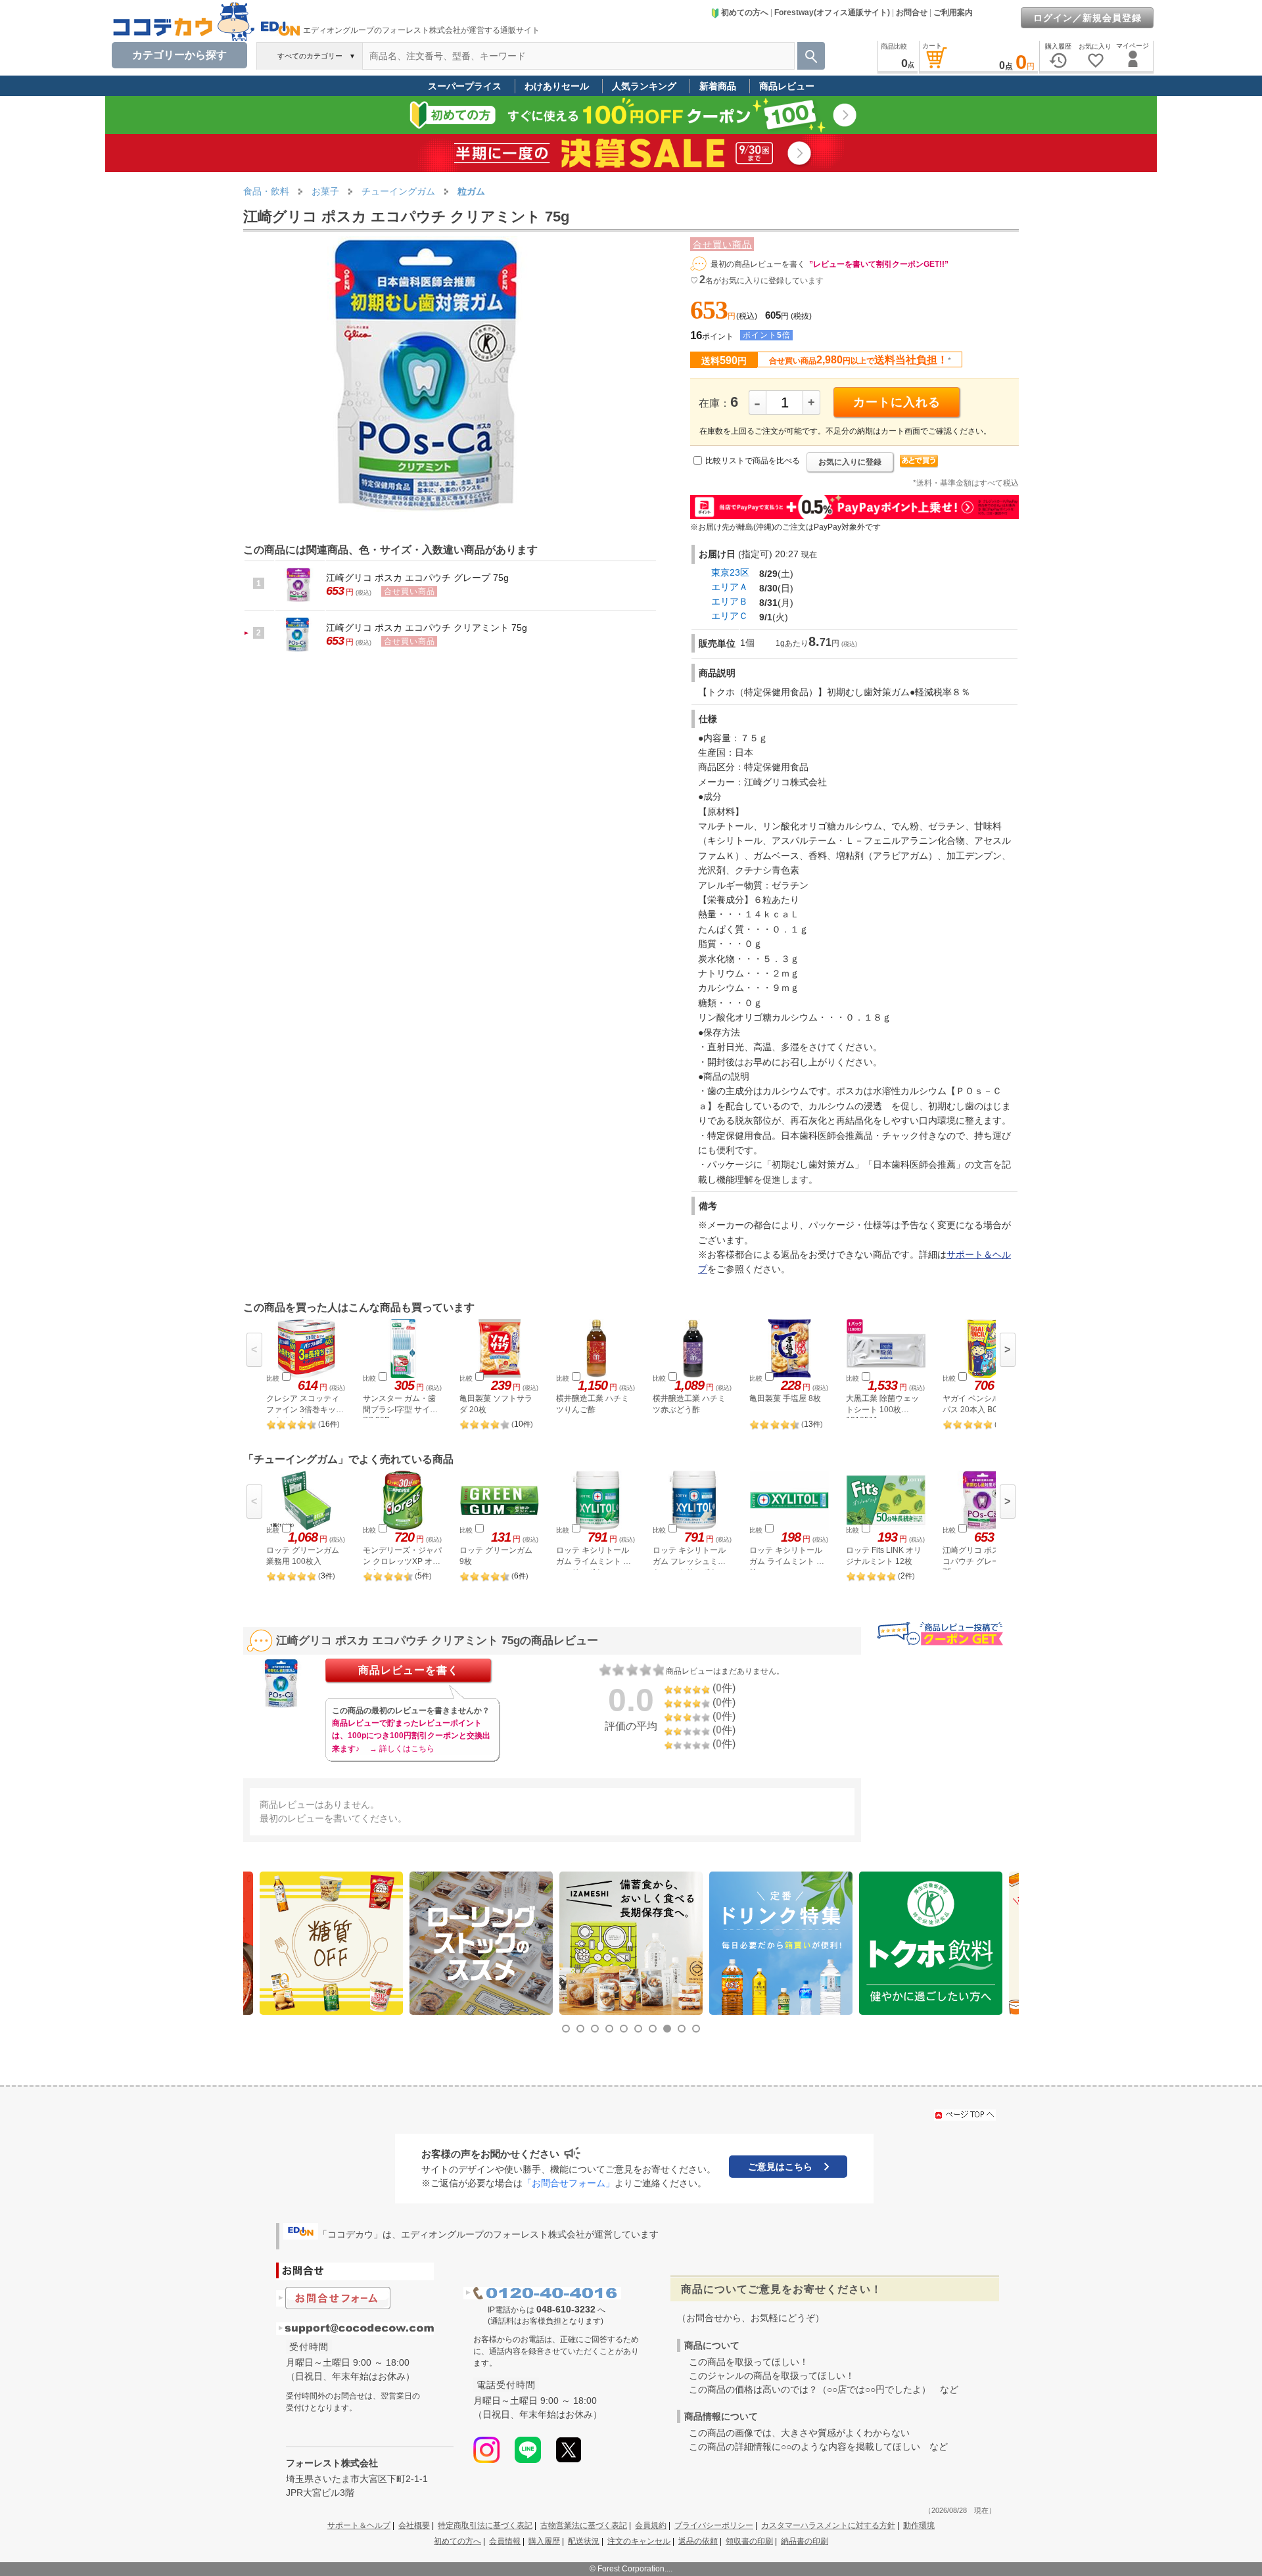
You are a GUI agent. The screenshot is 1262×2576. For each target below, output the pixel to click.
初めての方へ (745, 12)
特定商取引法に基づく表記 (485, 2525)
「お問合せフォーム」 (569, 2183)
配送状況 (584, 2541)
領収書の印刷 (749, 2541)
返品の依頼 (698, 2541)
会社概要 (414, 2525)
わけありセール (557, 86)
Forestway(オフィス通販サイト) (832, 12)
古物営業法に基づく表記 (584, 2525)
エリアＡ (730, 587)
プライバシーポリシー (714, 2525)
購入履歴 (544, 2541)
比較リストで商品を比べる (753, 461)
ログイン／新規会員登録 (1087, 18)
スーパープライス (465, 86)
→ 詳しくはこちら (402, 1749)
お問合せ (912, 12)
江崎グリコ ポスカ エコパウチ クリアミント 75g (427, 628)
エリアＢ (730, 601)
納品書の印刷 (805, 2541)
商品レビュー (787, 86)
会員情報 (505, 2541)
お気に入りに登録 (850, 462)
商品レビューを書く (409, 1670)
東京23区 (730, 572)
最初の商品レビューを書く (758, 264)
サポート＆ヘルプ (359, 2525)
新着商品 (718, 86)
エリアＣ (730, 616)
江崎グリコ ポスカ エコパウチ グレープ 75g (417, 578)
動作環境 (919, 2525)
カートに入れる (897, 402)
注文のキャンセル (639, 2541)
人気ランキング (644, 86)
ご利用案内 (953, 12)
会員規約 (651, 2525)
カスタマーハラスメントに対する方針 (828, 2525)
